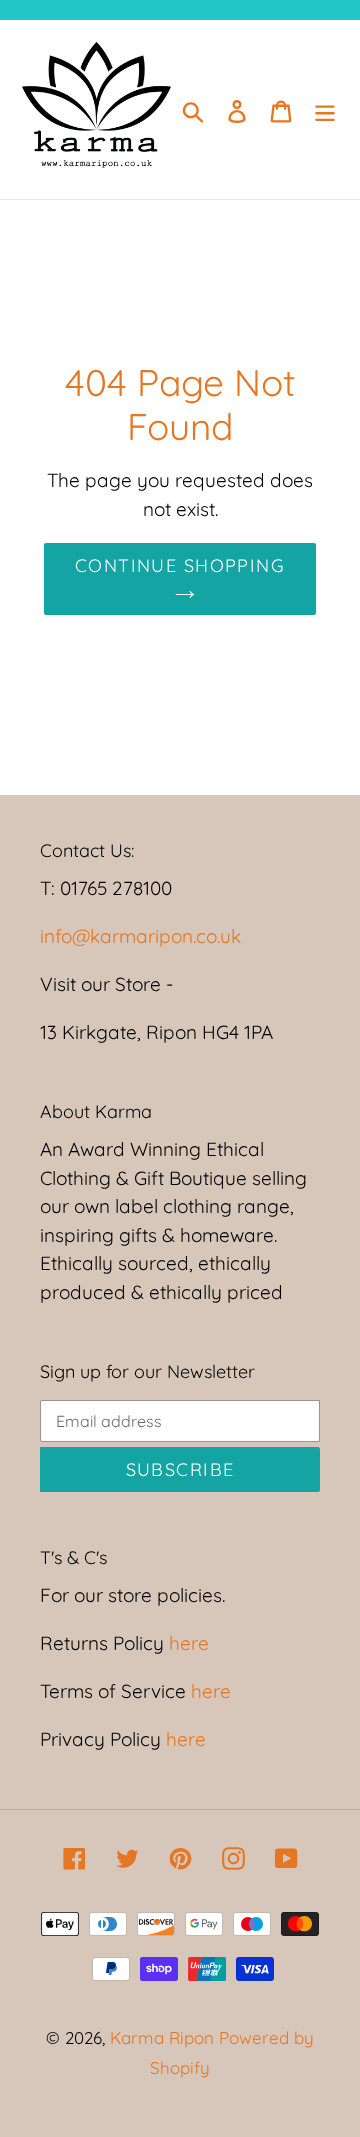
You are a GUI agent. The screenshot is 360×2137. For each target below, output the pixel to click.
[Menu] (325, 110)
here (186, 1643)
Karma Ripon (164, 2037)
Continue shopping (180, 565)
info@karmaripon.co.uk (140, 936)
